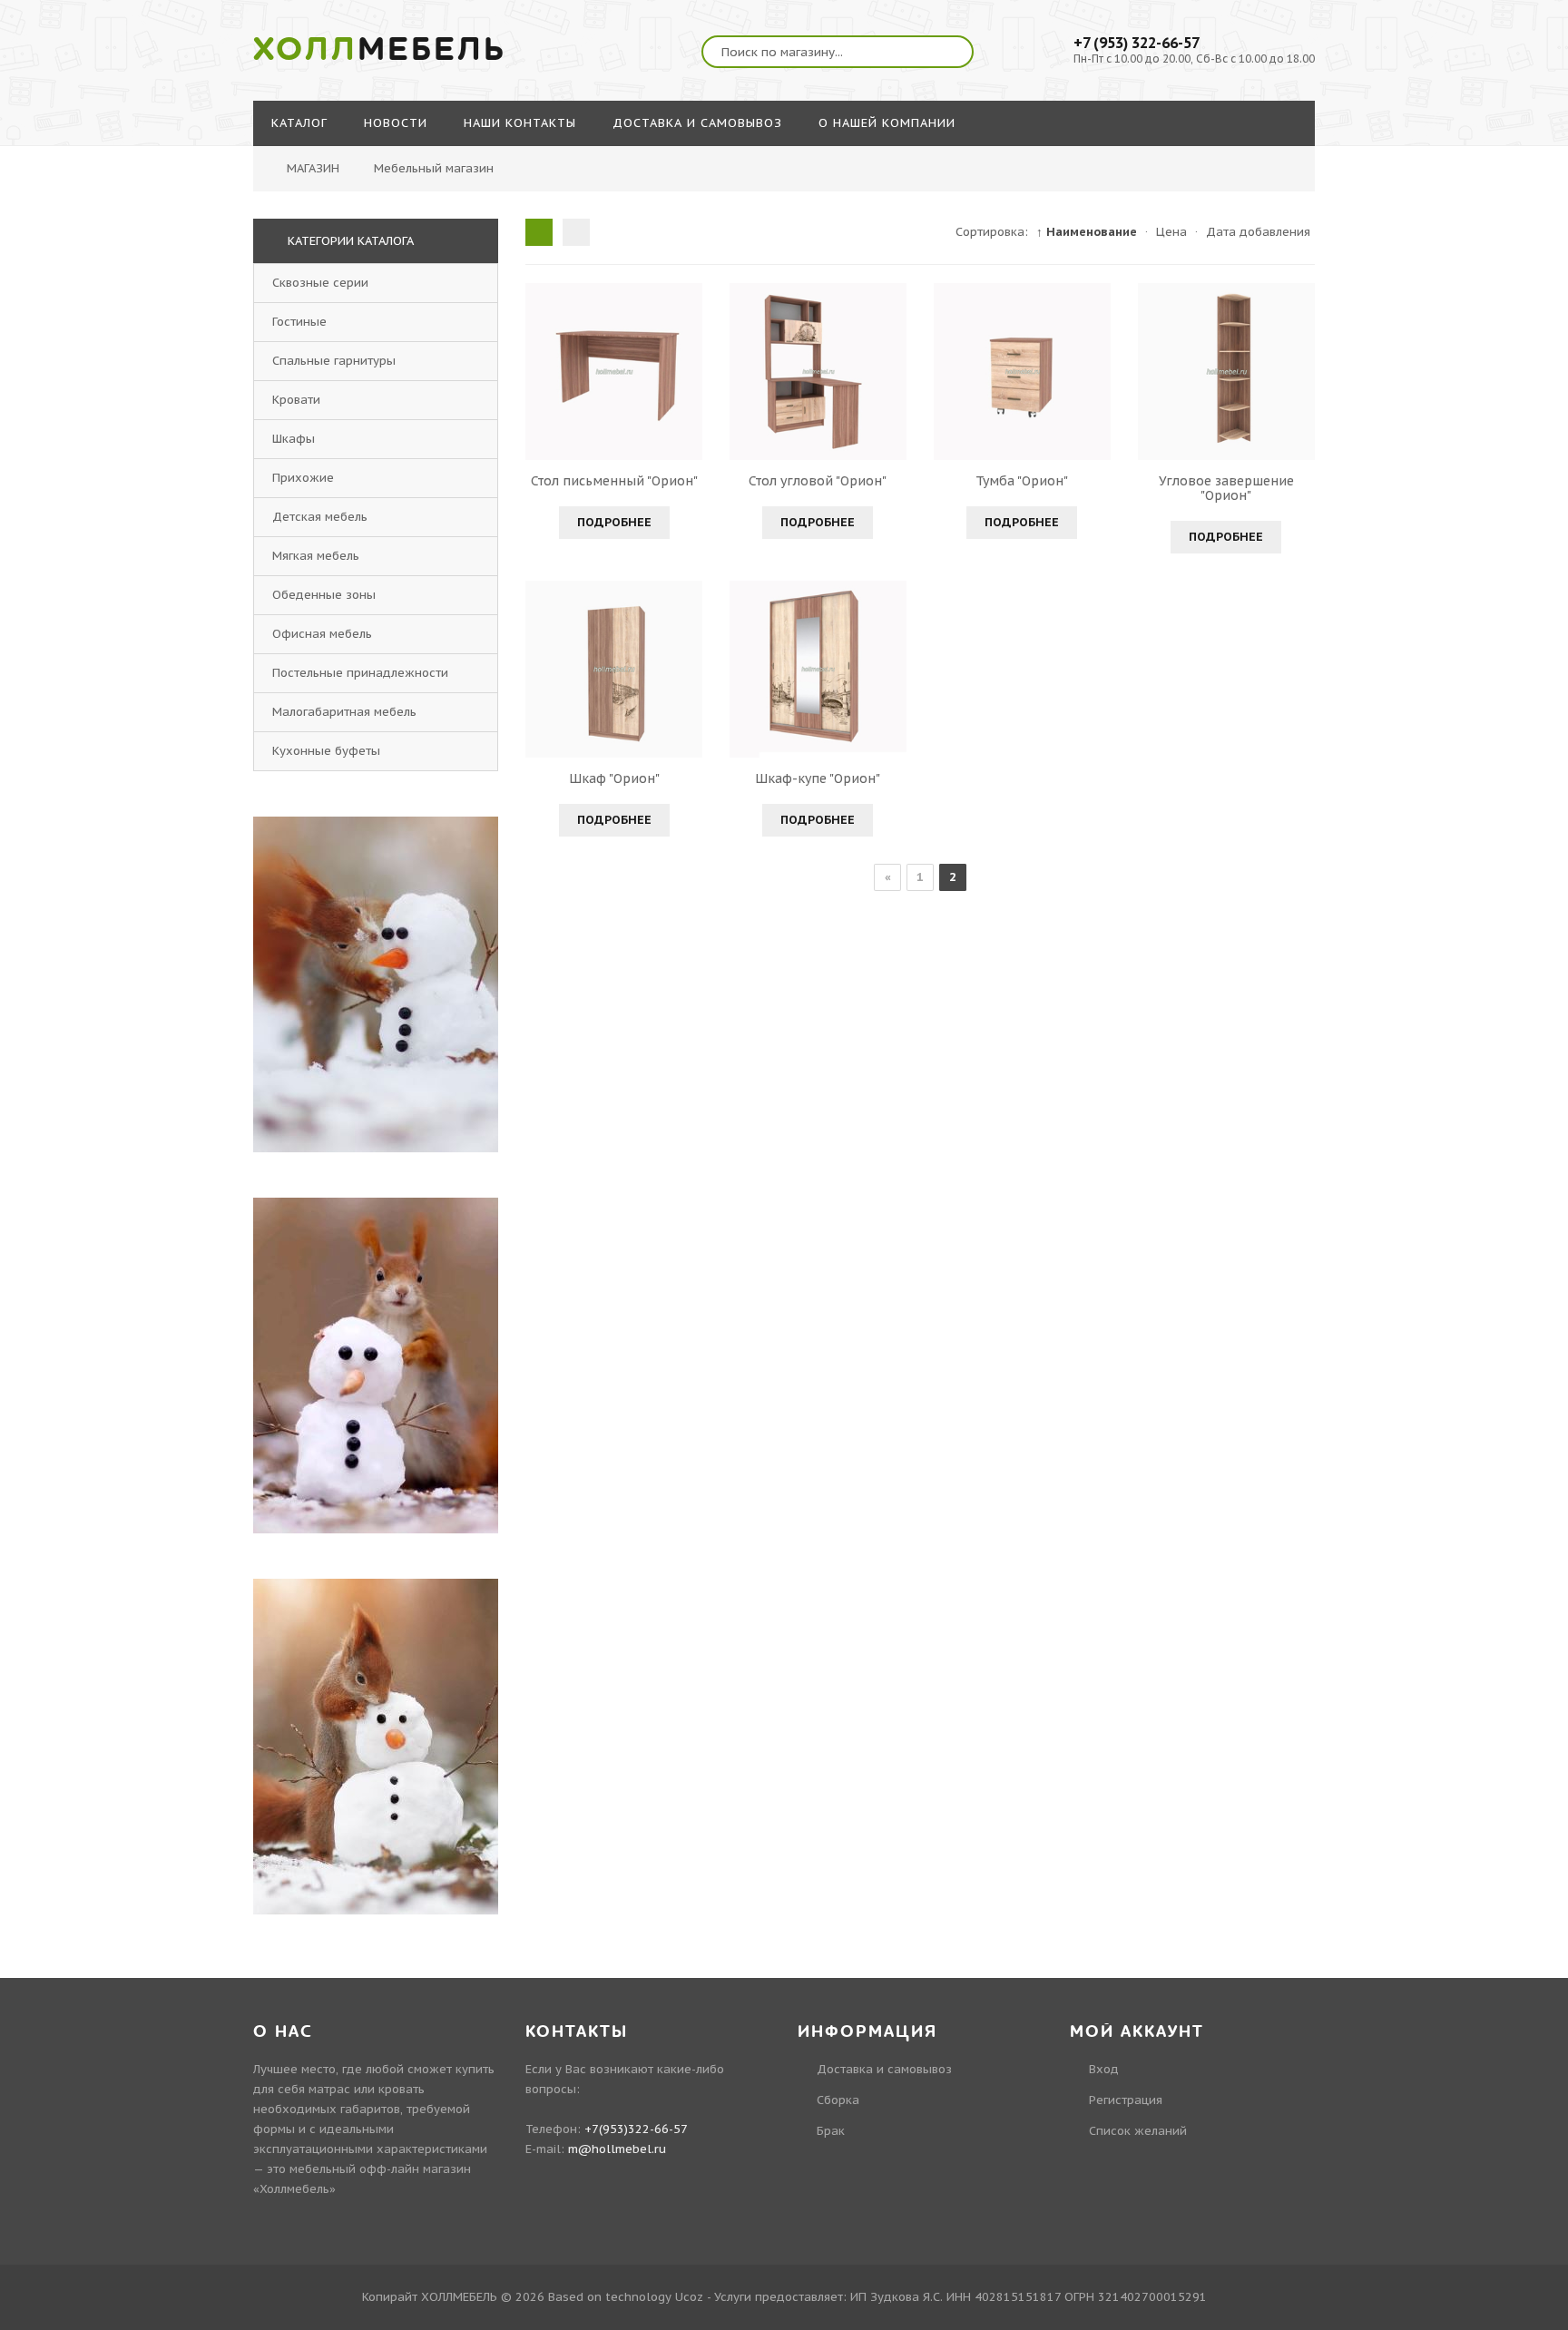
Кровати (296, 400)
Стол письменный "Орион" (614, 481)
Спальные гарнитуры (334, 361)
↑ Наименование (1087, 232)
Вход (1104, 2069)
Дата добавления (1258, 232)
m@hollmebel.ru (617, 2149)
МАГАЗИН (313, 168)
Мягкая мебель (316, 556)
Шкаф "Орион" (614, 778)
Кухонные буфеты (326, 751)
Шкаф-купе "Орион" (818, 778)
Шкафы (294, 439)
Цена (1171, 232)
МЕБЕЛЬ (380, 50)
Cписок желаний (1138, 2131)
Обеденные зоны (324, 595)
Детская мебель (320, 517)
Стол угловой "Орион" (818, 481)
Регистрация (1126, 2100)
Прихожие (303, 478)
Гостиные (299, 322)
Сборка (838, 2100)
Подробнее (614, 522)
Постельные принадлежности (360, 673)
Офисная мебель (322, 634)
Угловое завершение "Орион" (1226, 488)
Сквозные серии (320, 283)
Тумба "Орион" (1022, 481)
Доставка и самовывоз (884, 2069)
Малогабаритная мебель (344, 712)
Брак (831, 2131)
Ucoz (689, 2297)
